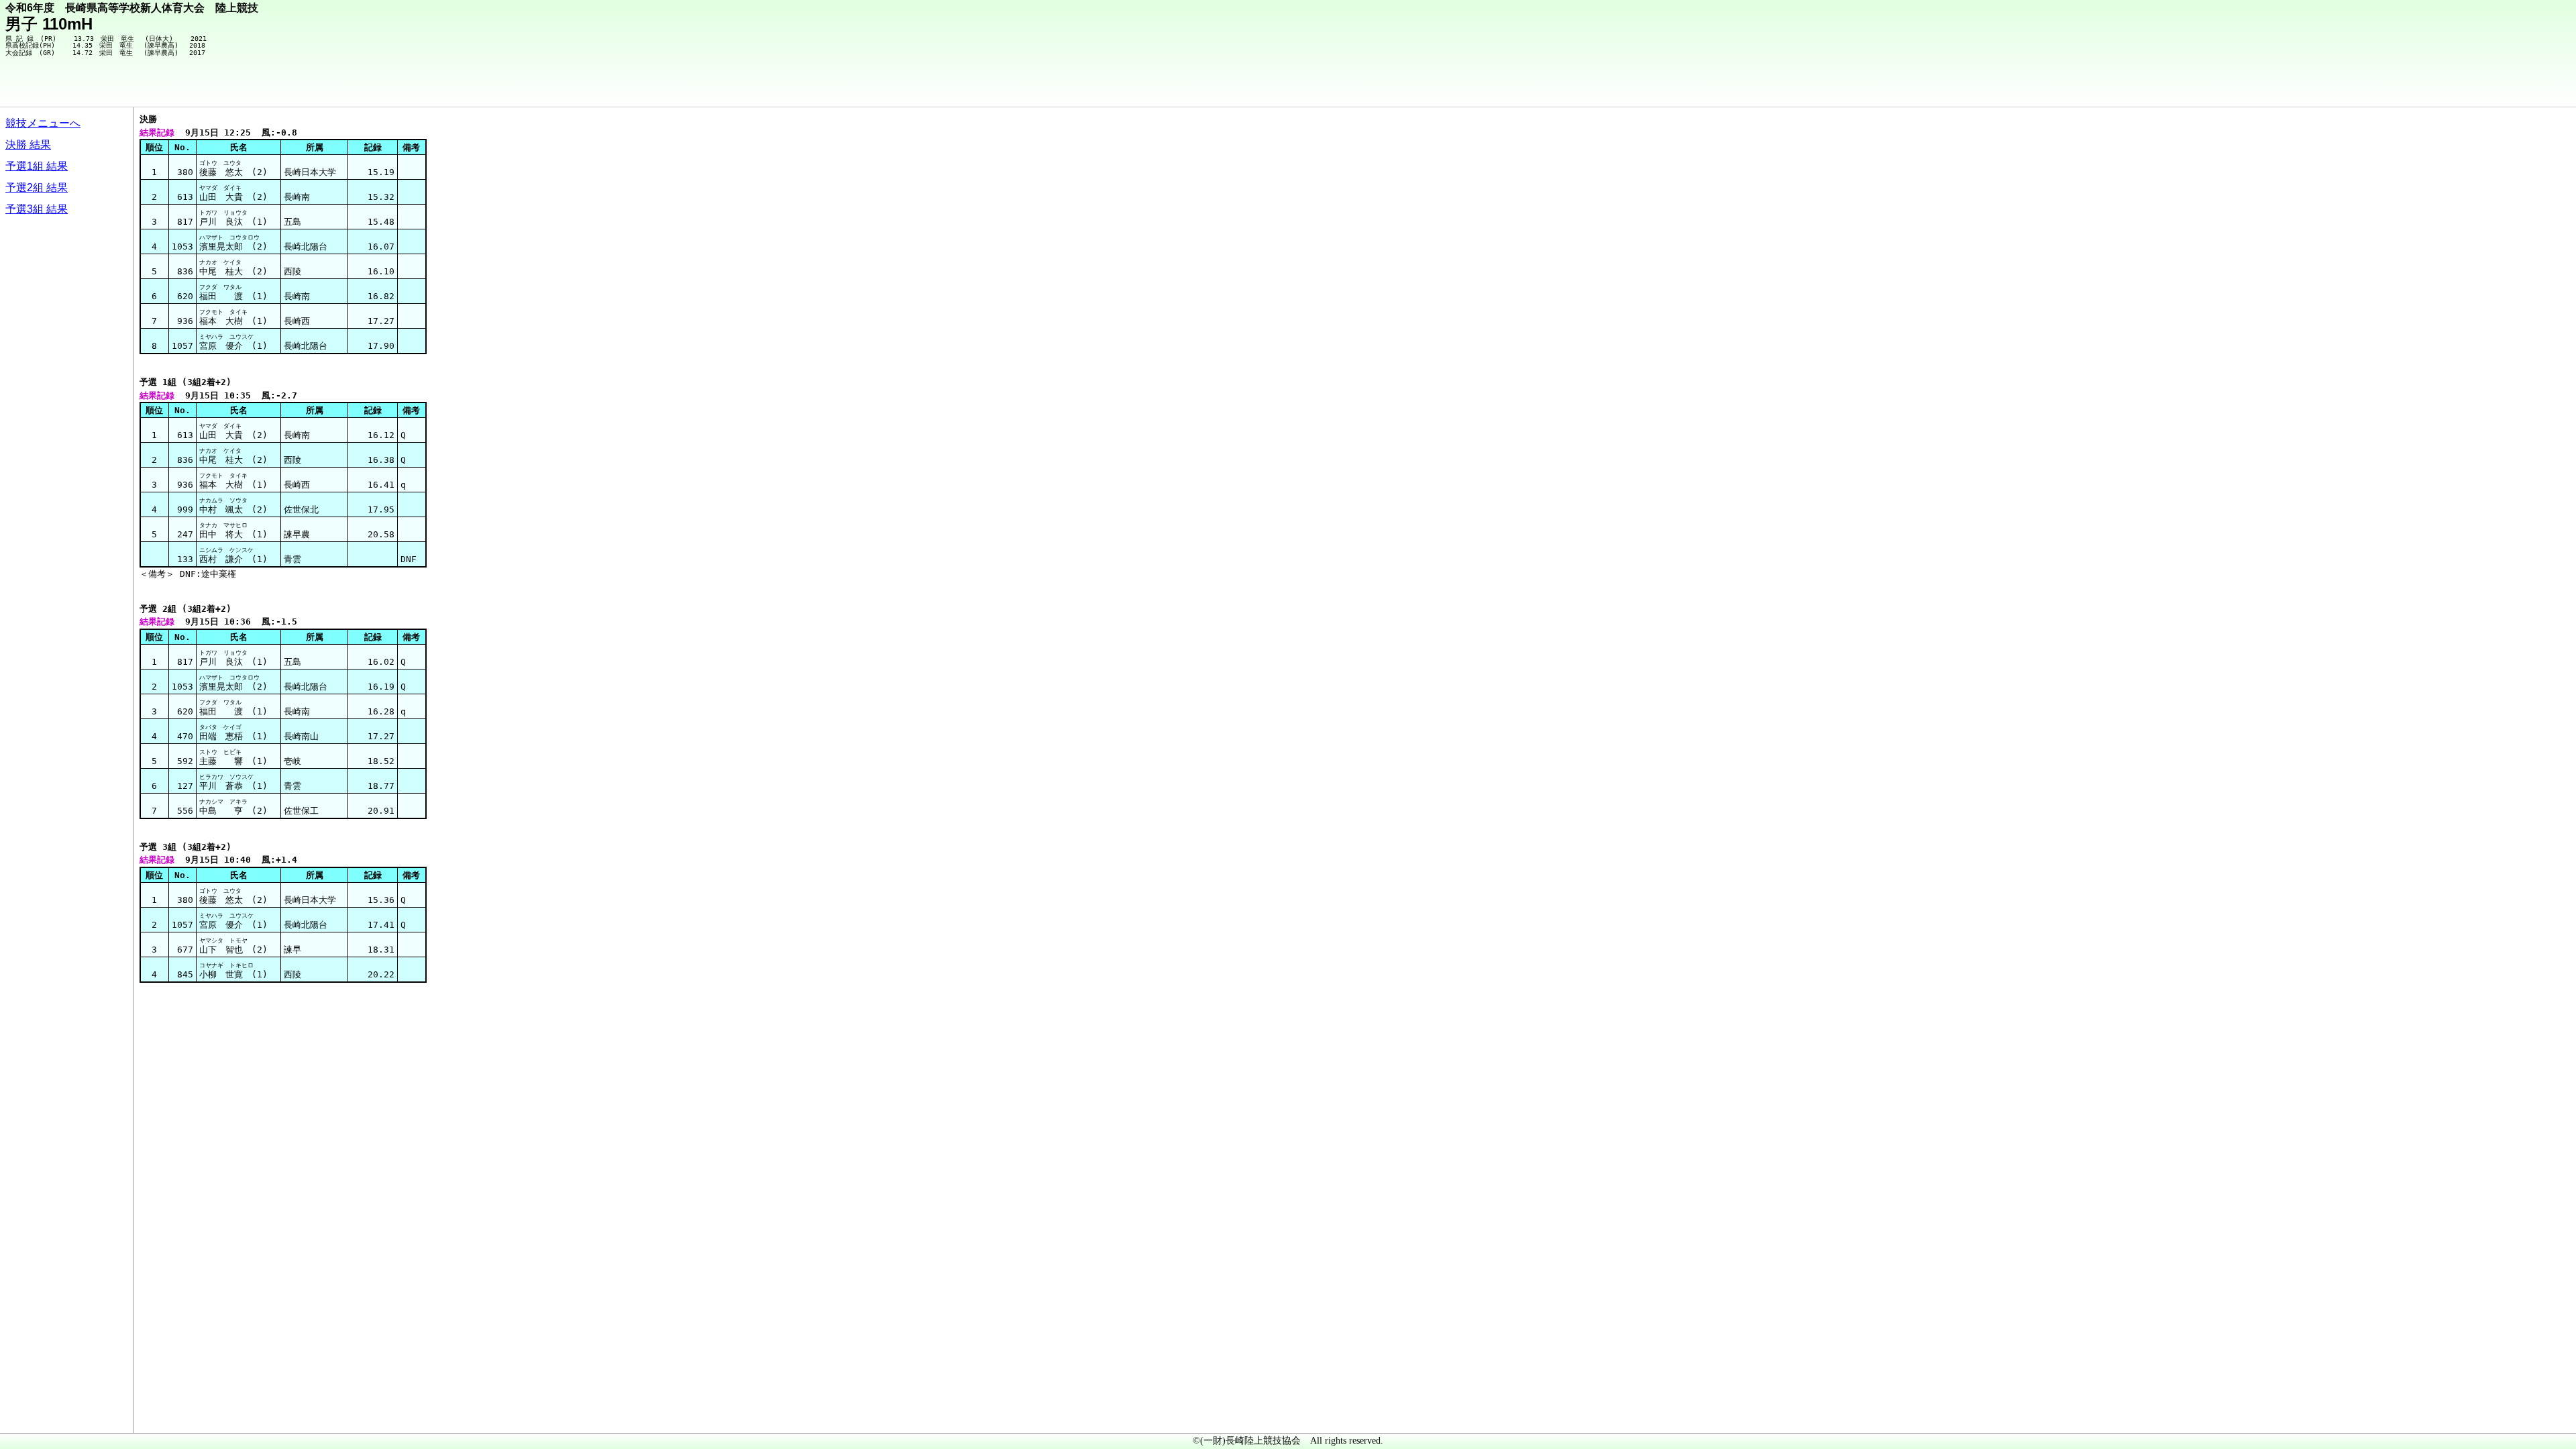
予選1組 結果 (37, 166)
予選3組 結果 (37, 209)
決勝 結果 (28, 145)
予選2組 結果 (37, 187)
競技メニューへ (43, 123)
